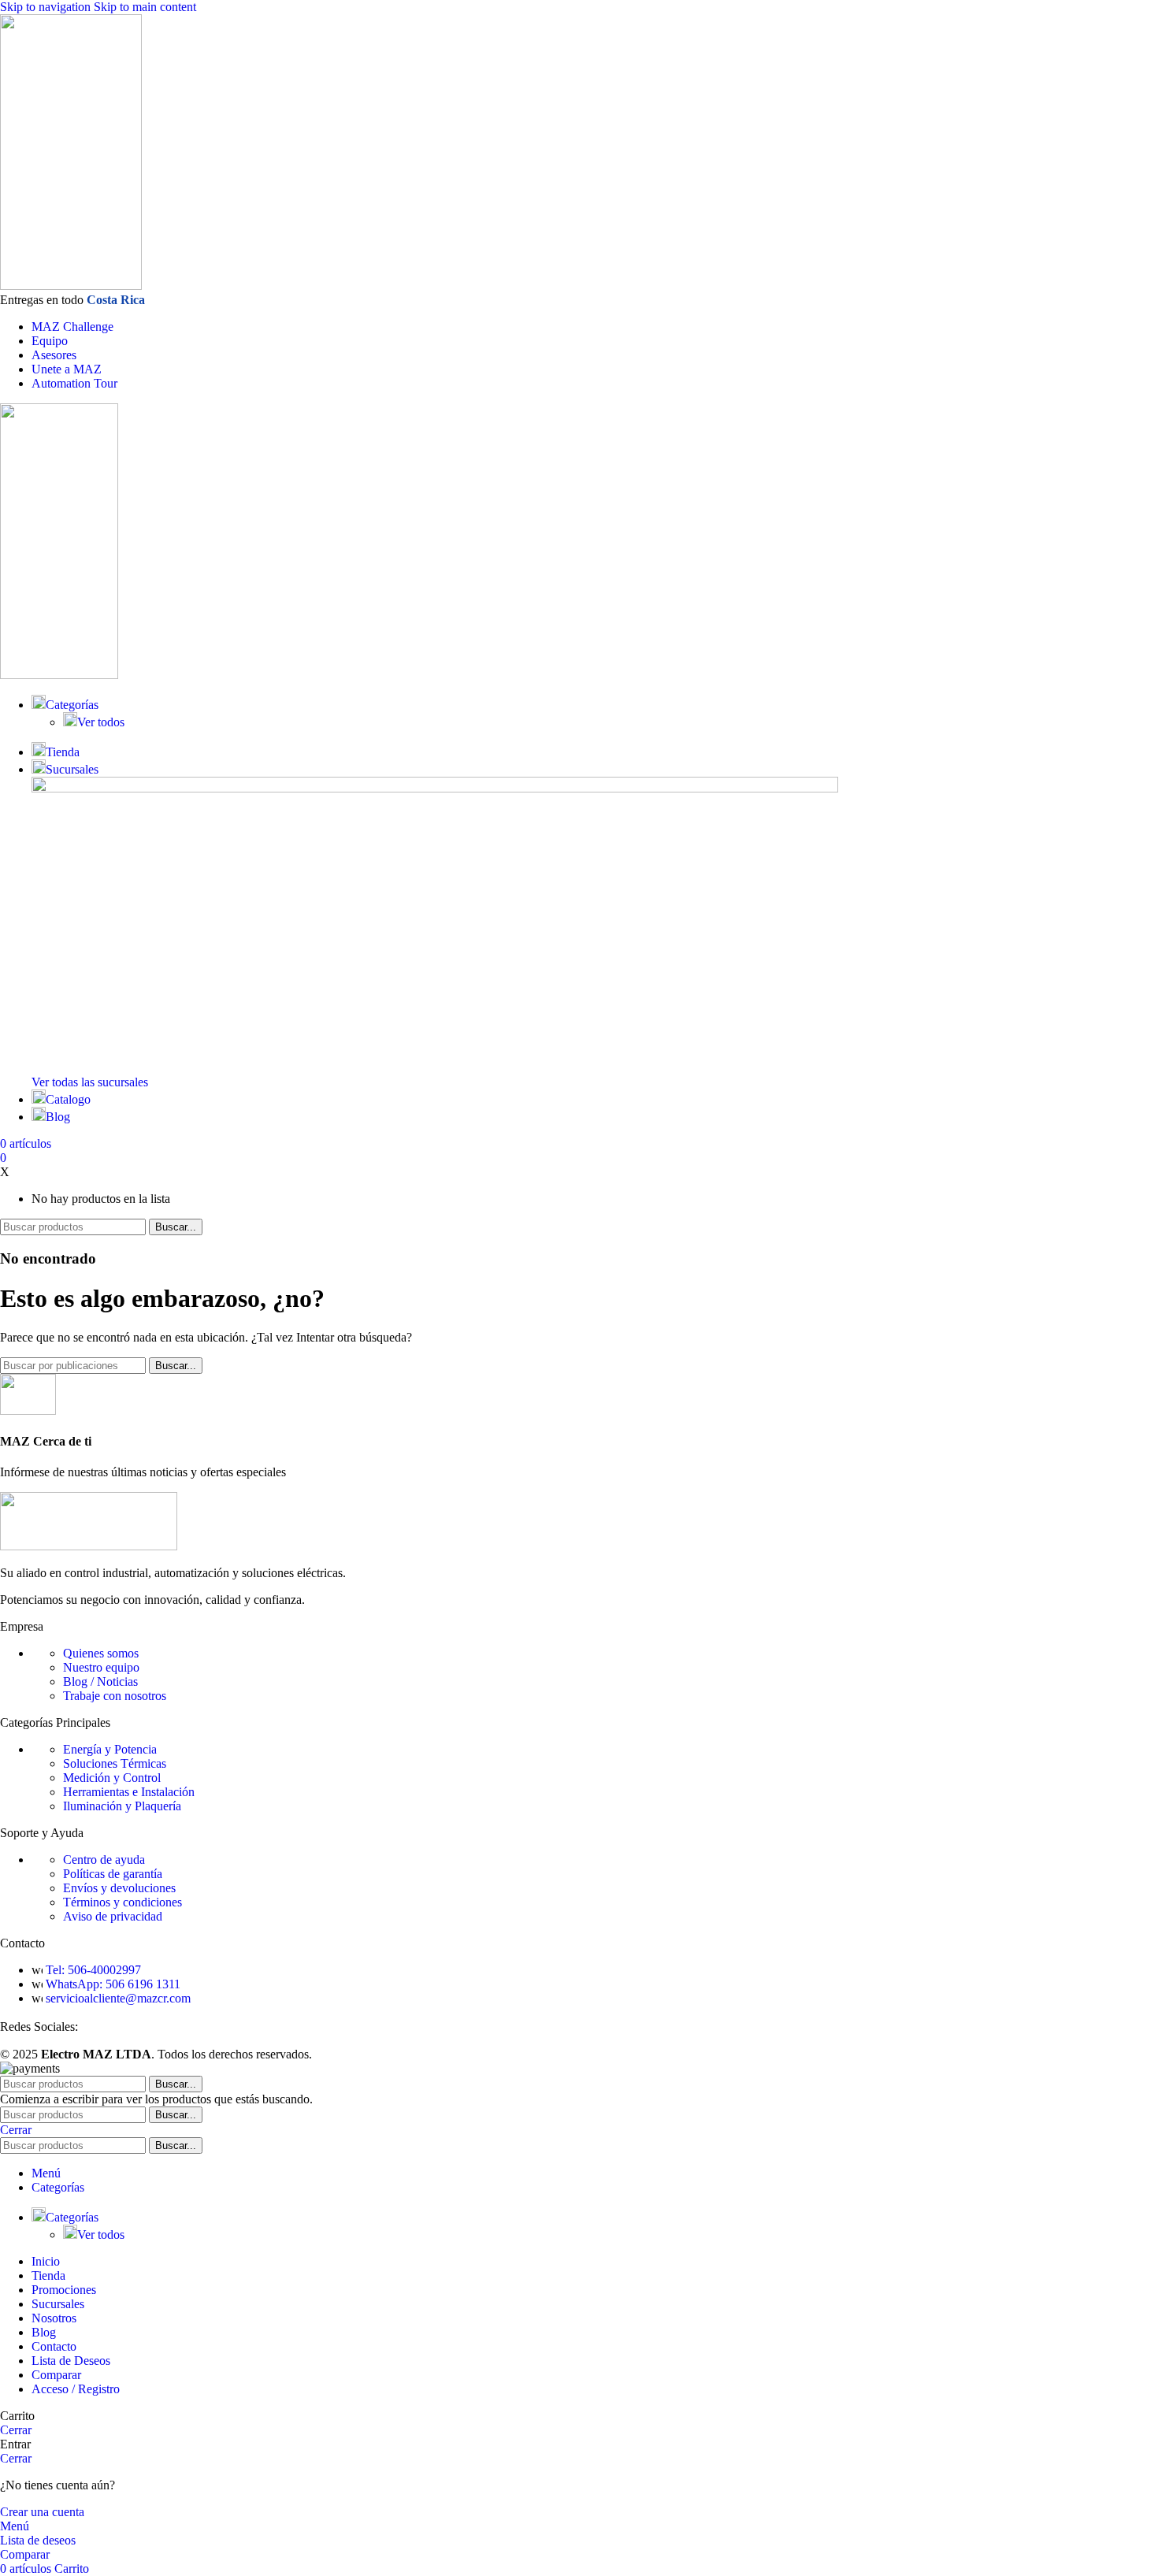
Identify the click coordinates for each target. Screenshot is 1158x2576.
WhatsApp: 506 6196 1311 (113, 1984)
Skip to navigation (47, 7)
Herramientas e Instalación (129, 1792)
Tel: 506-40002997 (93, 1970)
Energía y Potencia (110, 1749)
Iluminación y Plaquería (122, 1806)
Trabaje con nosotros (115, 1696)
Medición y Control (112, 1778)
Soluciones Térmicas (115, 1763)
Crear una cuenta (42, 2512)
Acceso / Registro (76, 2389)
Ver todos (101, 722)
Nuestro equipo (101, 1667)
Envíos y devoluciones (119, 1888)
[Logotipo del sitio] (71, 286)
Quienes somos (101, 1653)
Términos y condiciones (122, 1902)
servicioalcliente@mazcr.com (118, 1998)
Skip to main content (145, 7)
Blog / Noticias (100, 1681)
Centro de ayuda (104, 1860)
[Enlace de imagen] (89, 1546)
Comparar (56, 2375)
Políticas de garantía (113, 1874)
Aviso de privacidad (113, 1916)
